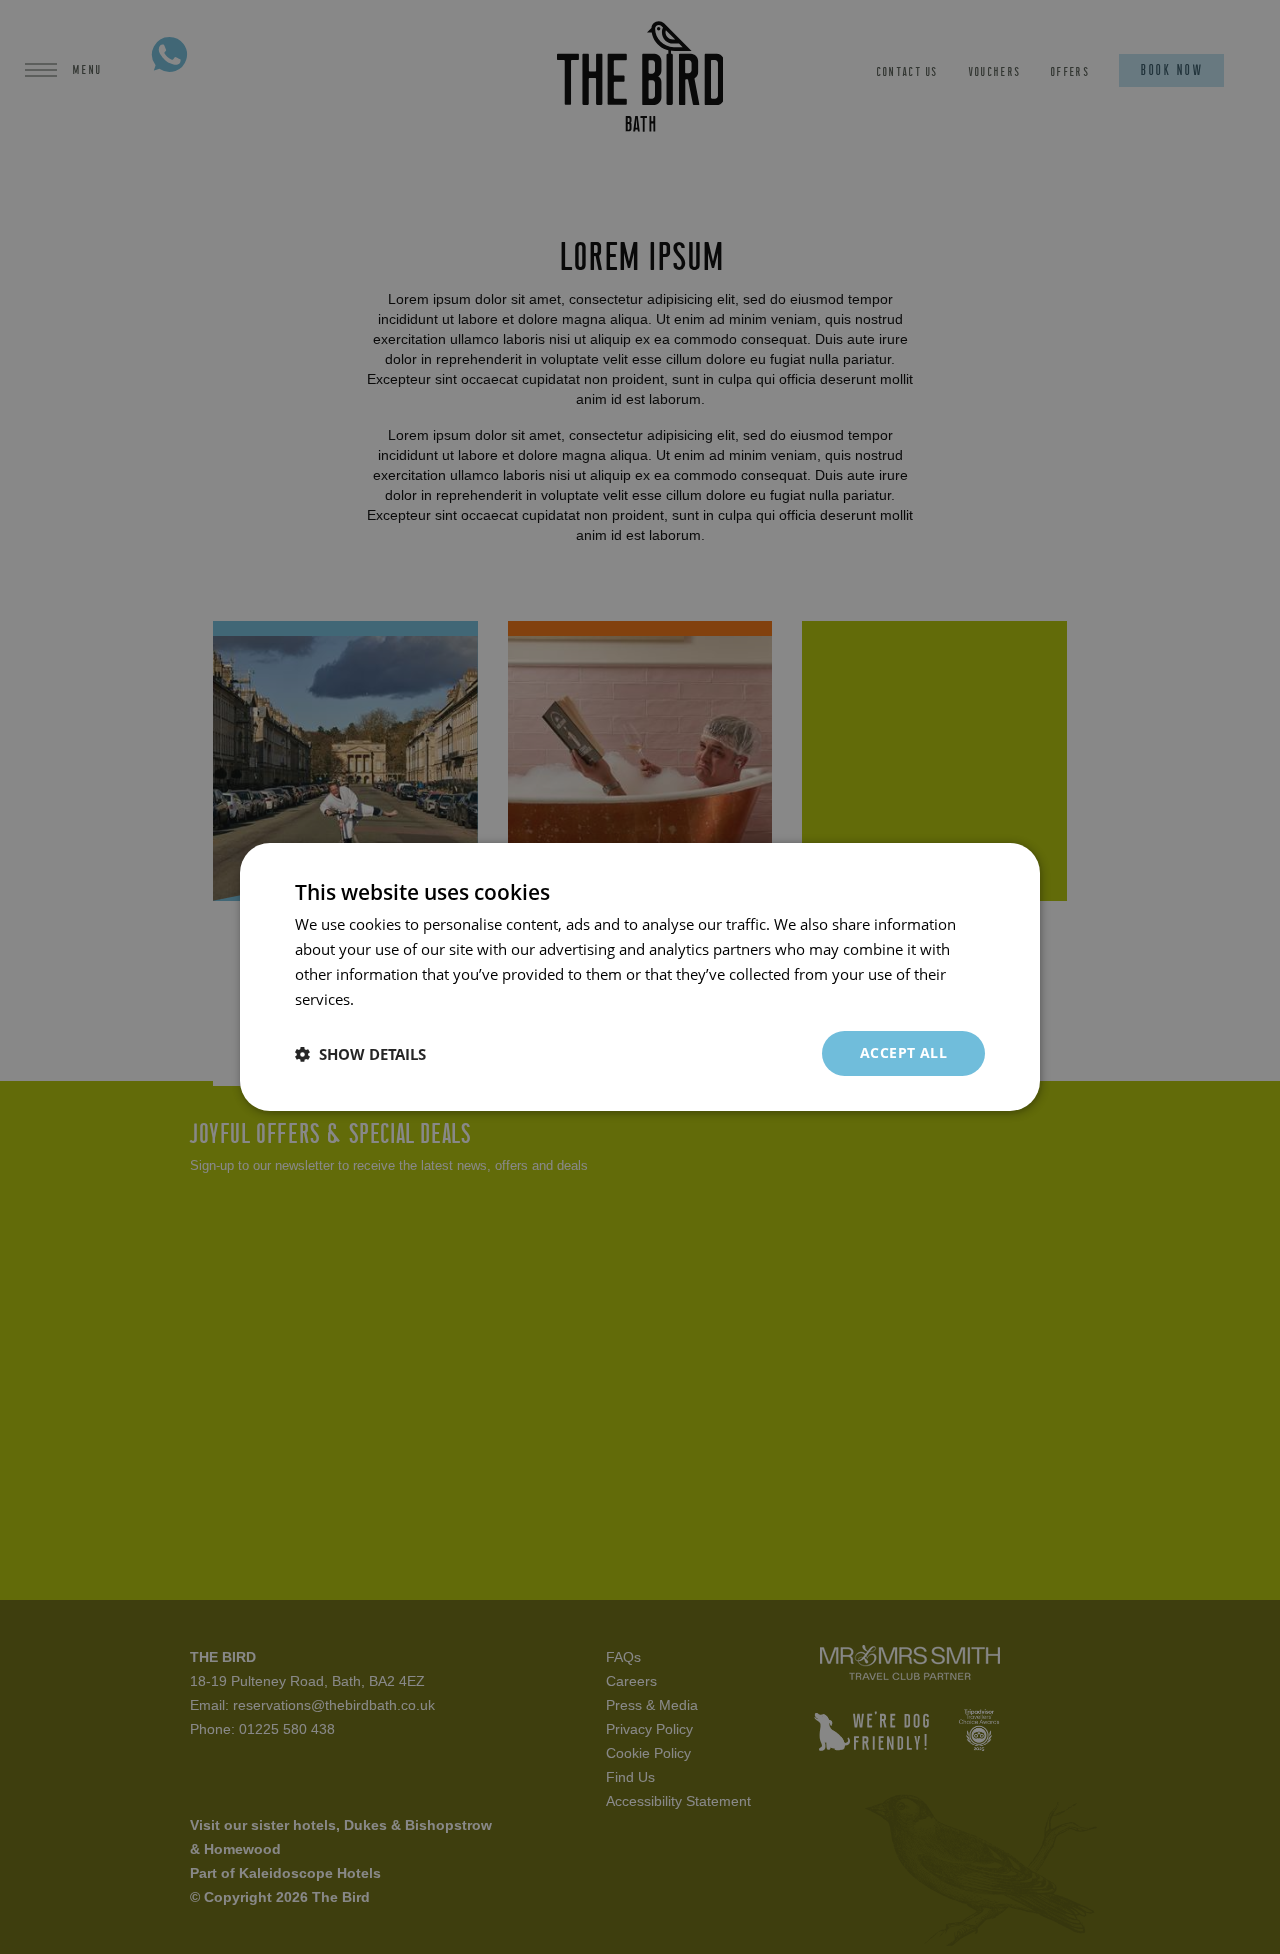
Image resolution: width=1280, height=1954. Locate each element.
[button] (360, 1054)
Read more (395, 999)
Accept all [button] (903, 1052)
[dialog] (640, 977)
